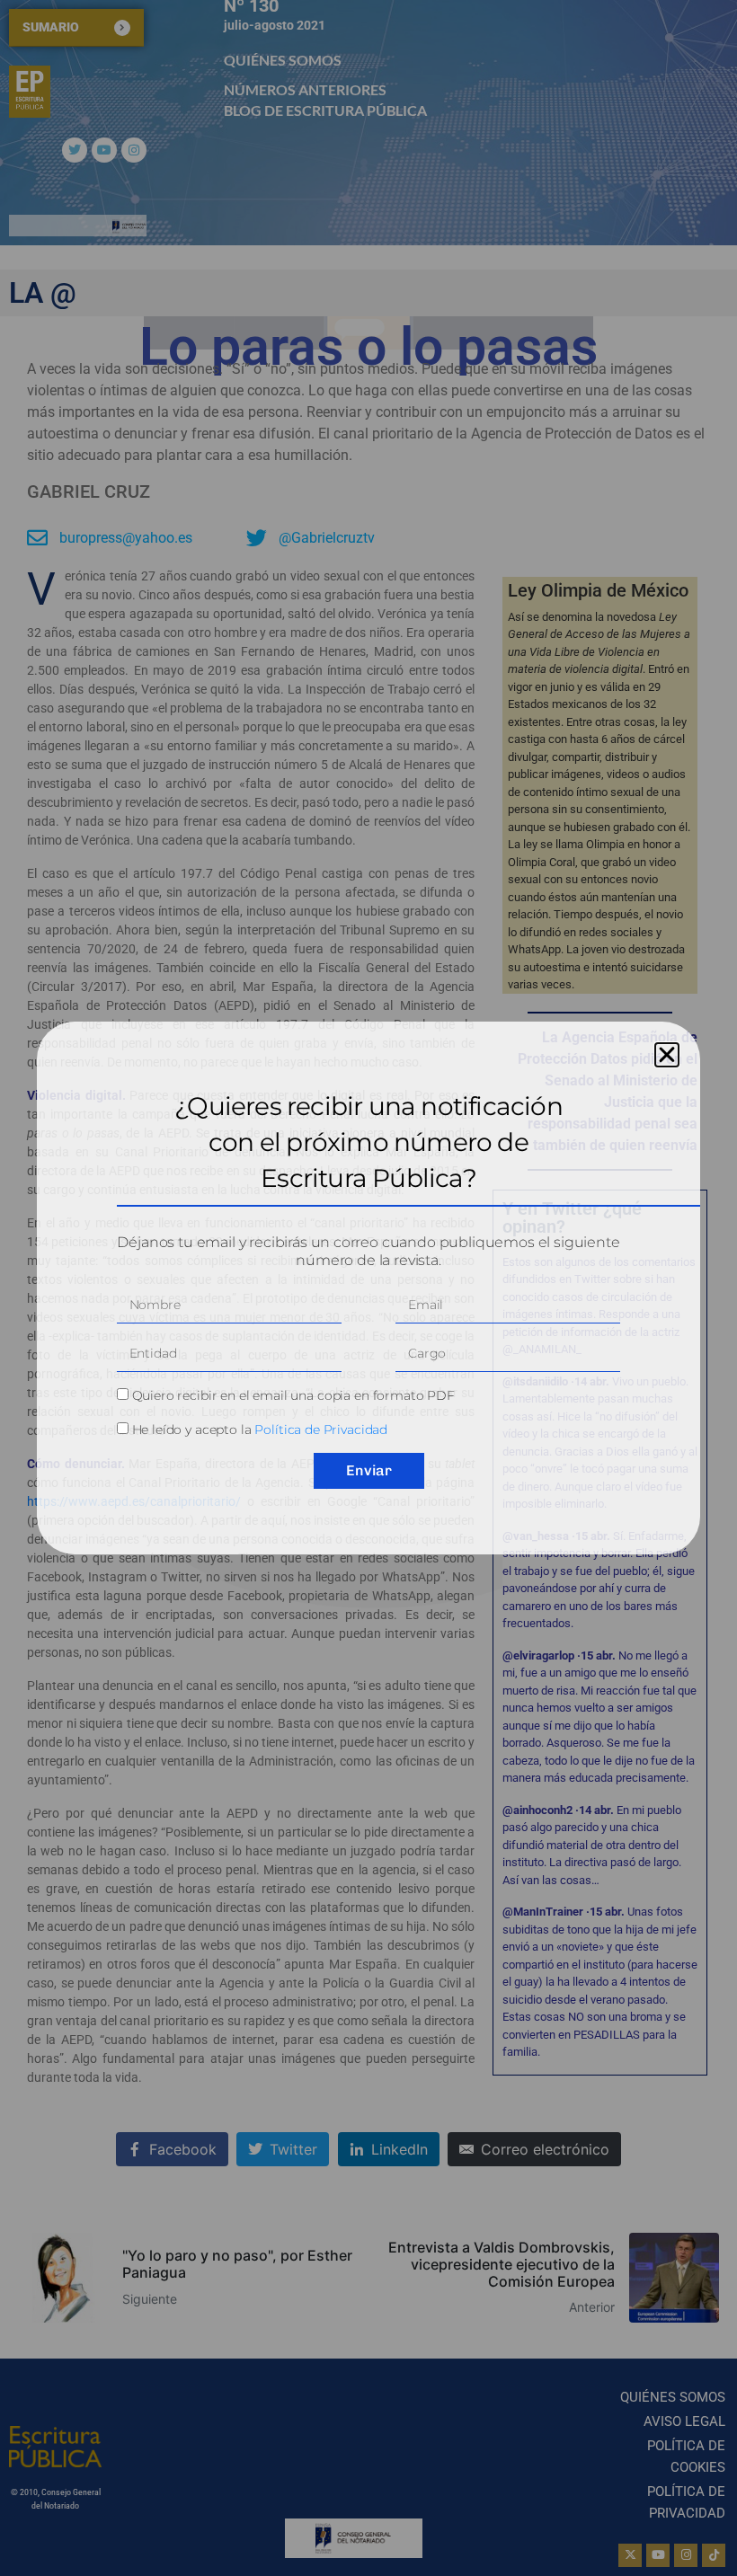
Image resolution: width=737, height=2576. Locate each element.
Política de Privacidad (321, 1430)
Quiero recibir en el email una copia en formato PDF (293, 1395)
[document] (368, 1288)
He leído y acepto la (260, 1430)
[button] (667, 1055)
